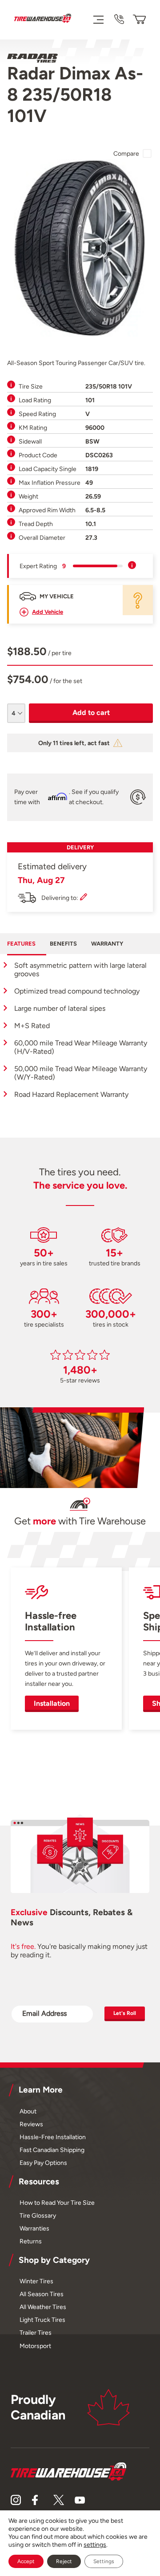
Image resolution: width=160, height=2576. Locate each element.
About (28, 2111)
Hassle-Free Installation (53, 2137)
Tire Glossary (38, 2215)
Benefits (63, 944)
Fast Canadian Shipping (52, 2150)
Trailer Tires (36, 2333)
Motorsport (35, 2346)
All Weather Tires (43, 2307)
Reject (64, 2561)
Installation (52, 1703)
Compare (126, 153)
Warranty (107, 944)
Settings (104, 2561)
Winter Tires (36, 2281)
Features (21, 944)
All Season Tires (42, 2294)
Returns (31, 2241)
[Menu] (98, 19)
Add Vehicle (48, 612)
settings (95, 2545)
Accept (26, 2561)
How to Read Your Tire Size (57, 2203)
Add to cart (91, 713)
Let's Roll (125, 2013)
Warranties (34, 2228)
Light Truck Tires (42, 2320)
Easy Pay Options (43, 2163)
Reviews (31, 2124)
